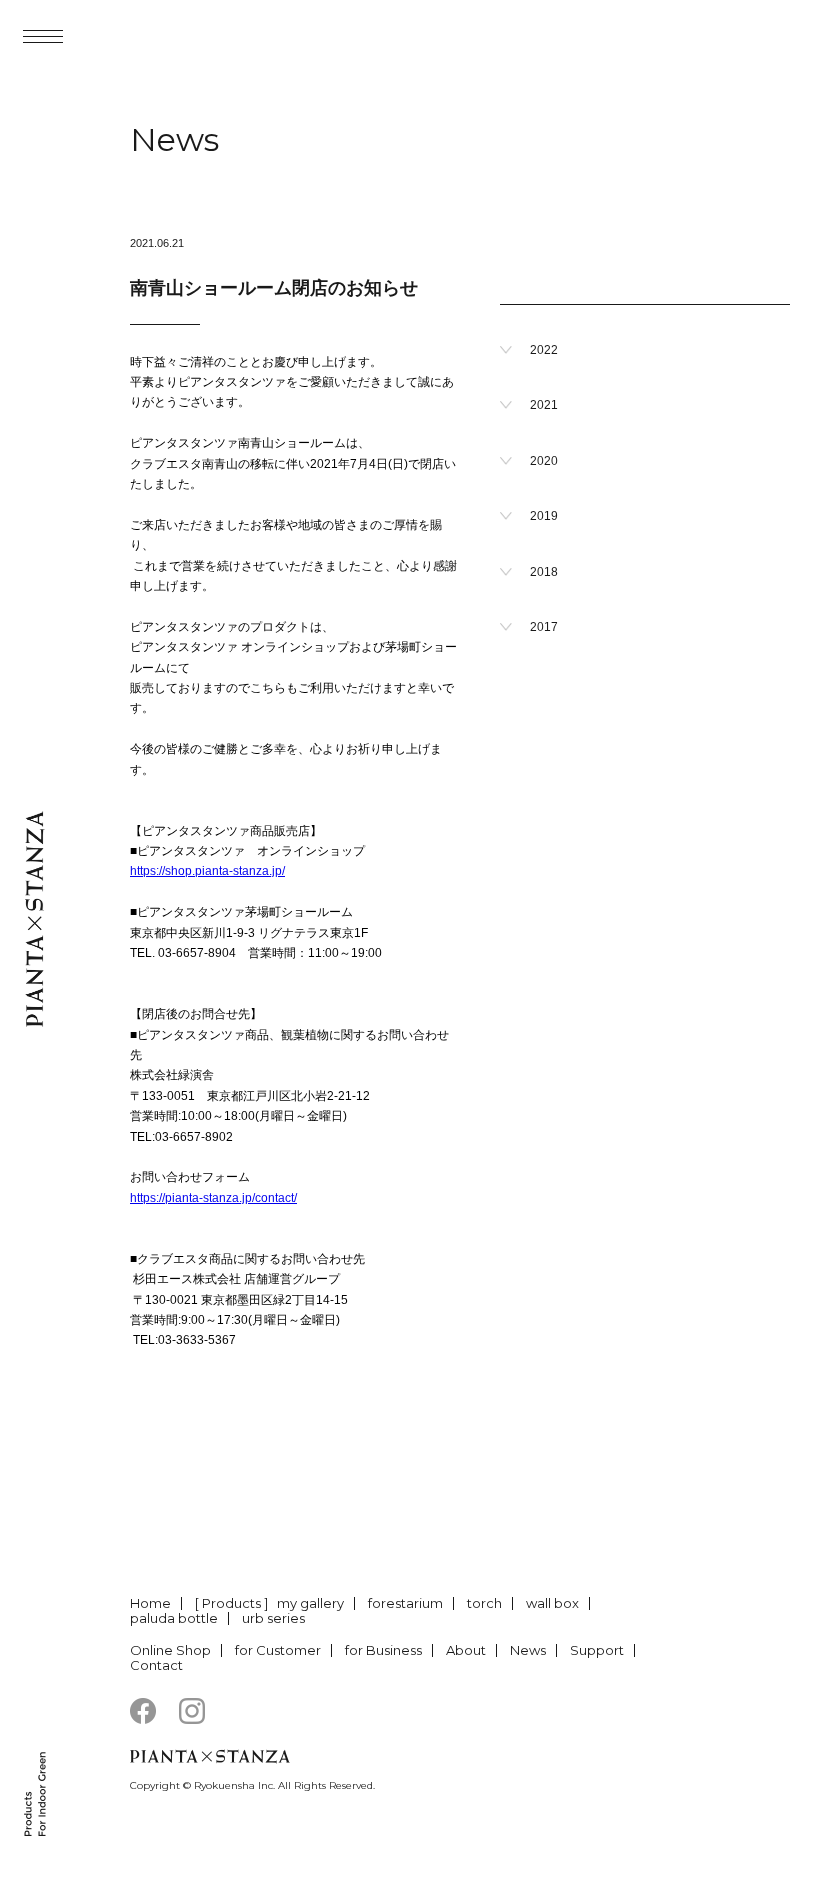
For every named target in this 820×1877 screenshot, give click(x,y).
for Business (383, 1650)
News (528, 1650)
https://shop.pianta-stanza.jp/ (207, 871)
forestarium (405, 1603)
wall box (552, 1603)
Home (150, 1603)
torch (484, 1603)
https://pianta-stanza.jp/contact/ (213, 1198)
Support (597, 1650)
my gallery (310, 1603)
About (466, 1650)
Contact (156, 1665)
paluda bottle (174, 1618)
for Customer (278, 1650)
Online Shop (170, 1650)
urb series (273, 1618)
